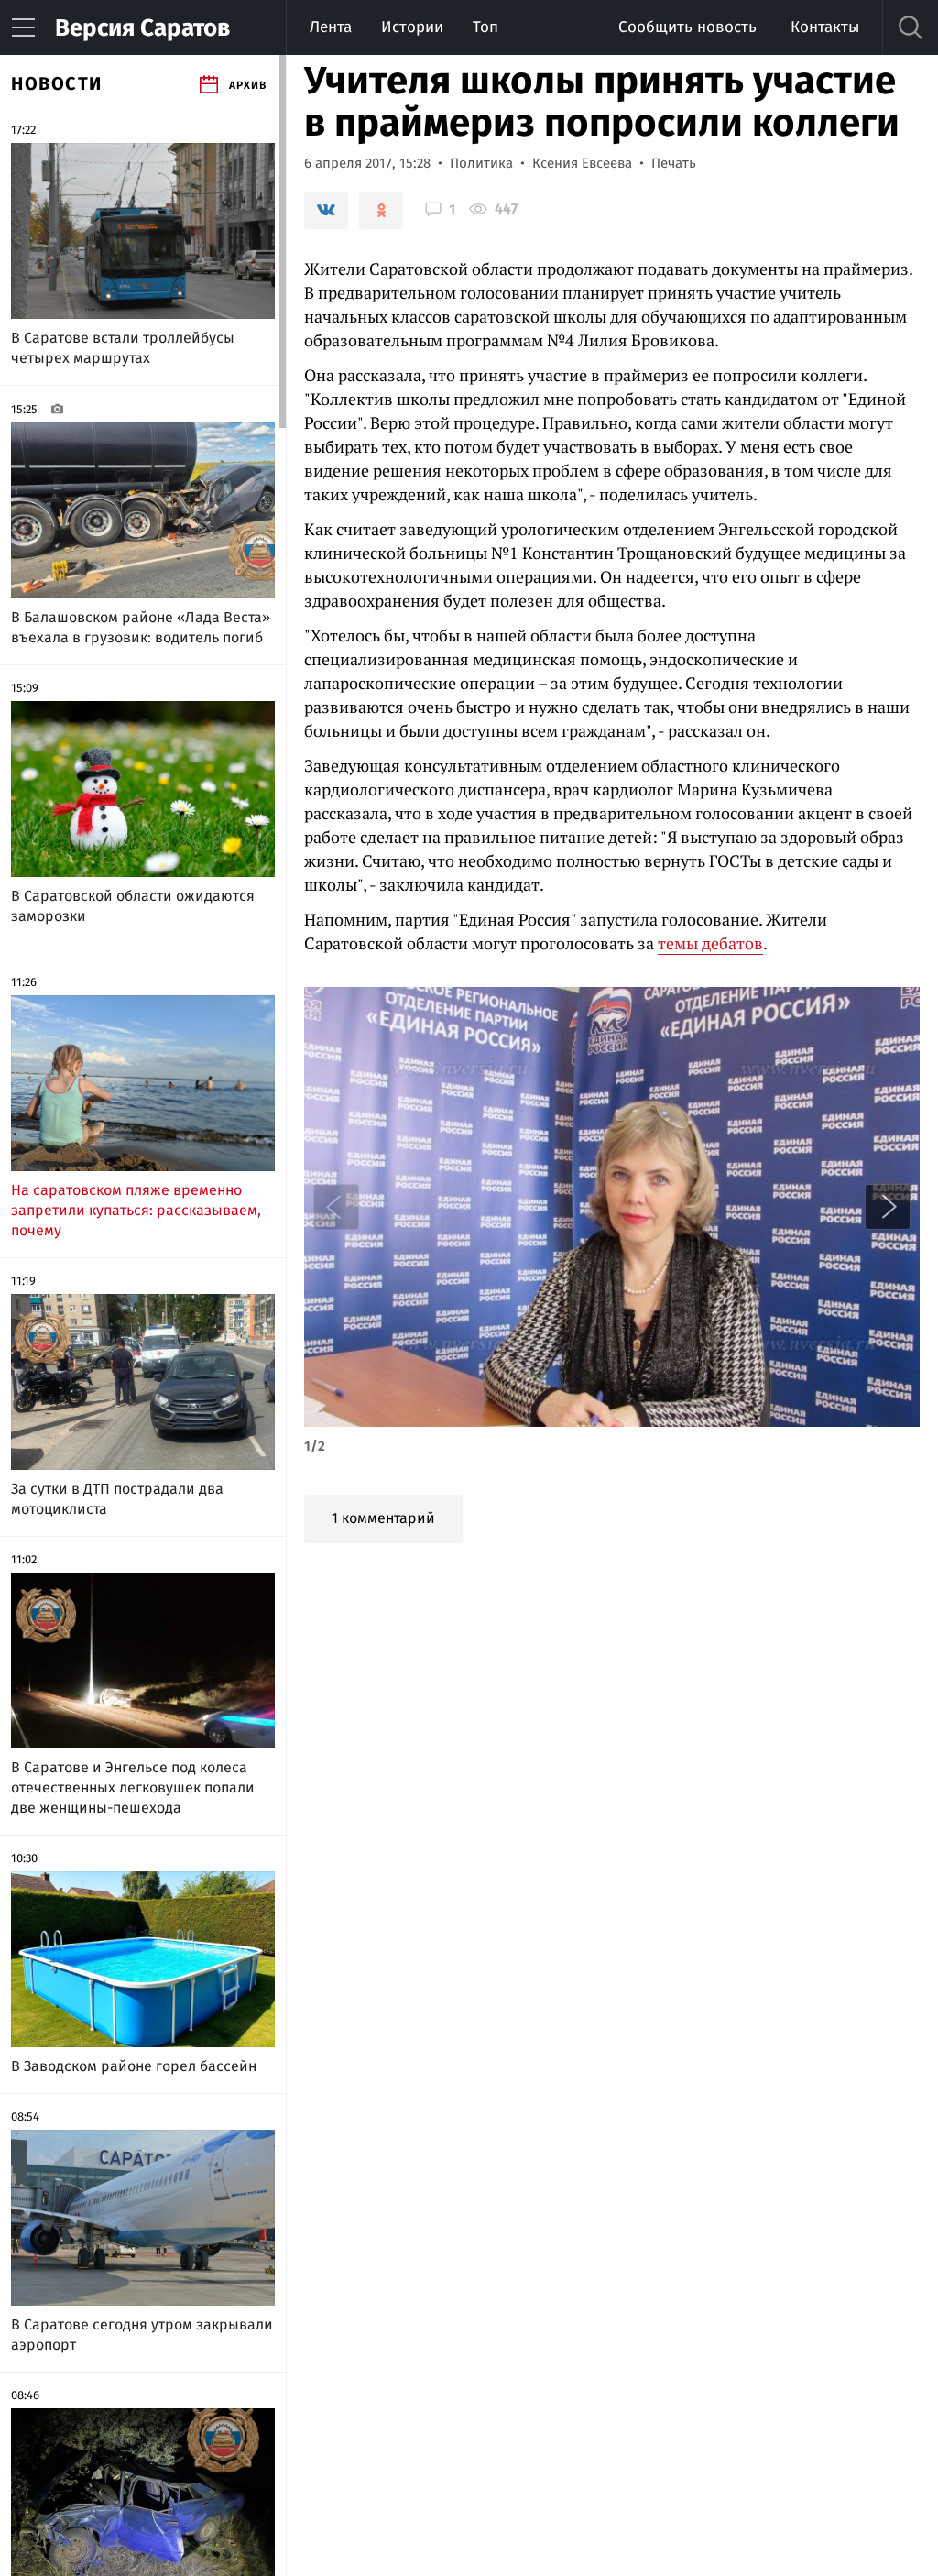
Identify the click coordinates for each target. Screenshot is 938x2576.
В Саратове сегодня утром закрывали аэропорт (142, 2335)
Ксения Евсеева (582, 163)
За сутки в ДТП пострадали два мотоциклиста (117, 1499)
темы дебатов (710, 943)
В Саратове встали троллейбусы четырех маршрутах (123, 348)
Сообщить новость (687, 27)
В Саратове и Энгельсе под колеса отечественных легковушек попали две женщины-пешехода (133, 1787)
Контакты (825, 27)
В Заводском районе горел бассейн (134, 2066)
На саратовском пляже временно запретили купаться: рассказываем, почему (136, 1210)
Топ (485, 27)
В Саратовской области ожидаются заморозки (133, 906)
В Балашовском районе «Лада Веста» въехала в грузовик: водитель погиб (141, 627)
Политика (481, 163)
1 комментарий (383, 1518)
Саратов (142, 28)
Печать (674, 163)
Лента (331, 27)
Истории (412, 27)
